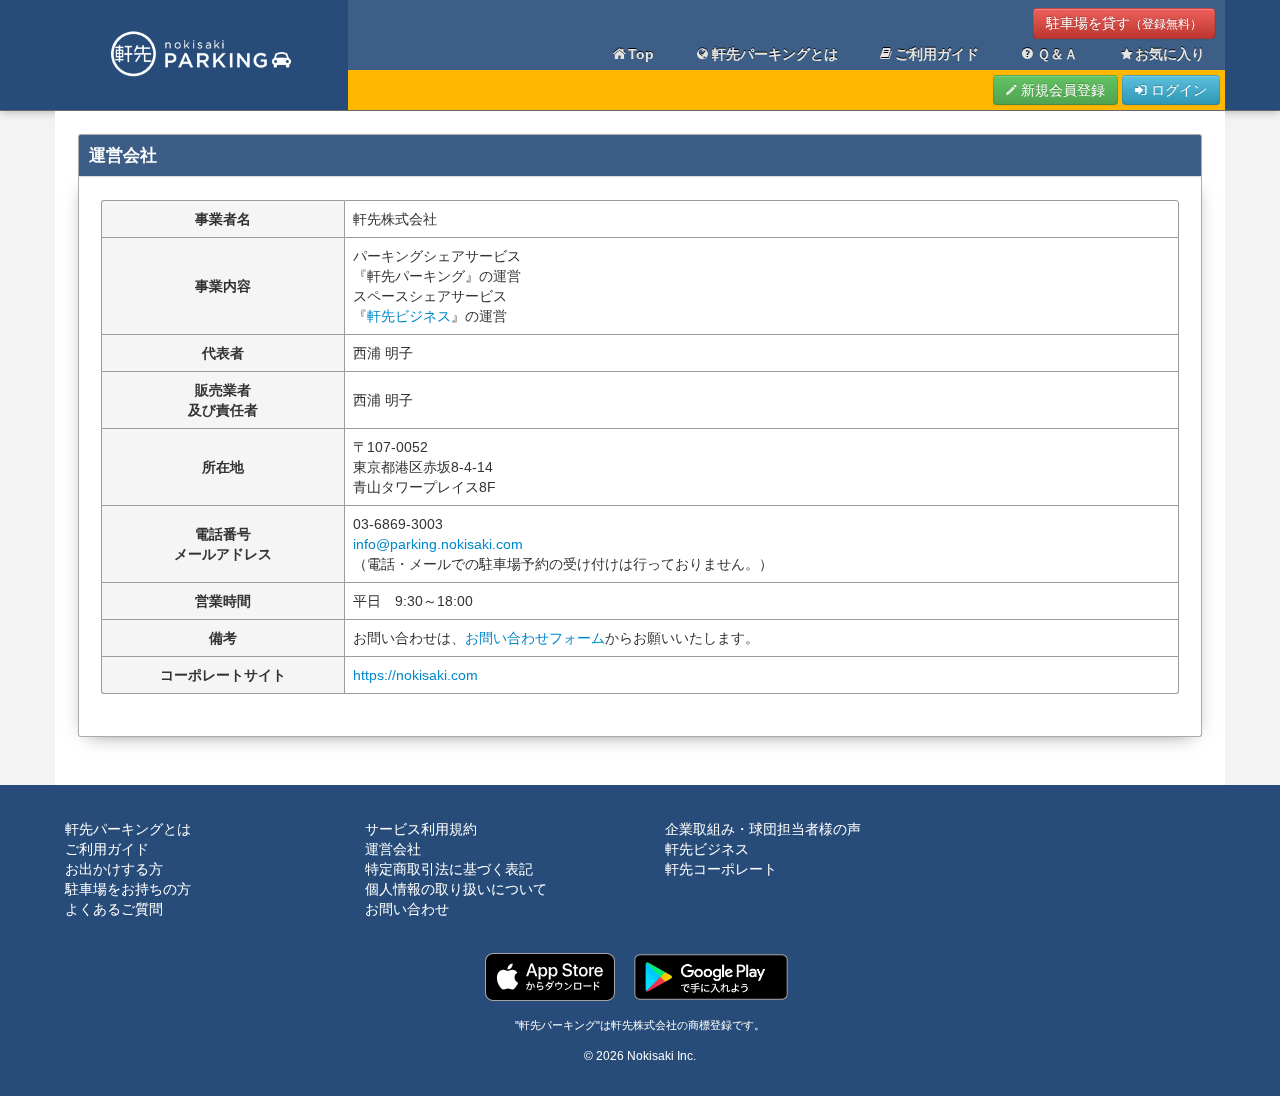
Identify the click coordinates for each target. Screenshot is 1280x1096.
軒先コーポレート (721, 869)
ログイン (1177, 90)
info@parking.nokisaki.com (438, 544)
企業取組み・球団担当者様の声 (763, 829)
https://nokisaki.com (415, 675)
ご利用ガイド (937, 54)
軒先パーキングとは (775, 54)
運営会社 (393, 849)
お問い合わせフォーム (535, 638)
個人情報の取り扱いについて (456, 889)
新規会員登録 (1061, 90)
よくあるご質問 (114, 909)
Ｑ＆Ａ (1057, 54)
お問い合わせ (407, 909)
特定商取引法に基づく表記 (449, 869)
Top (641, 54)
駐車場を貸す (1124, 23)
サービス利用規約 (421, 829)
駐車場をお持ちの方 (128, 889)
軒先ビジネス (409, 316)
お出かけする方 (114, 869)
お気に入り (1170, 54)
